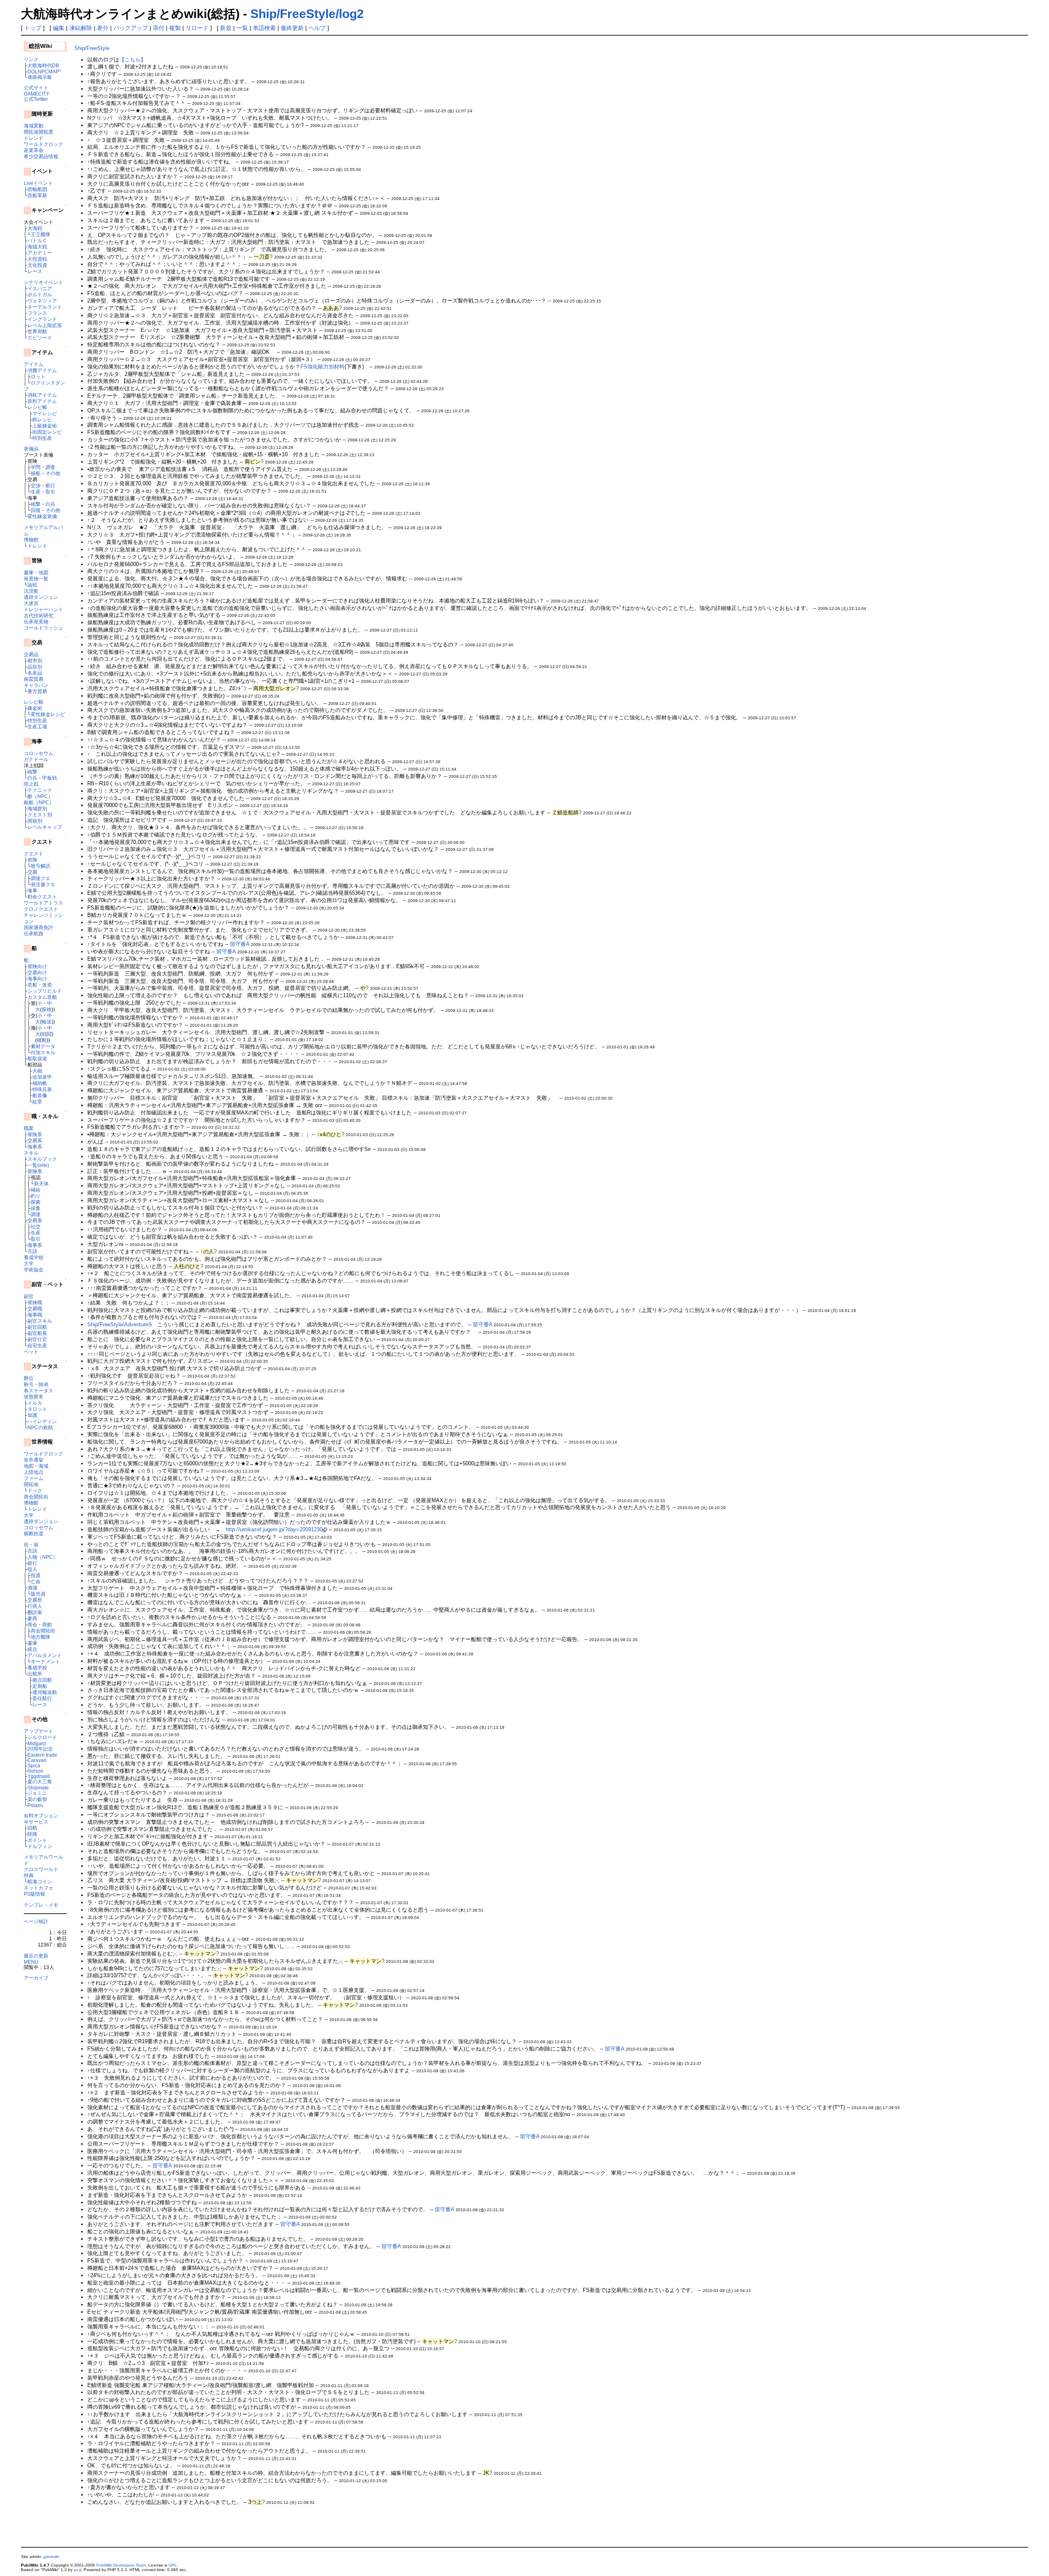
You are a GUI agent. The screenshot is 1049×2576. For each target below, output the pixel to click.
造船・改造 (40, 985)
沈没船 (31, 591)
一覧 (242, 28)
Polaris (35, 1805)
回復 (36, 510)
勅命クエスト (42, 897)
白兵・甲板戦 (42, 778)
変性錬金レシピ (48, 714)
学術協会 (34, 1270)
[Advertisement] (170, 2529)
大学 (29, 1263)
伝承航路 (34, 933)
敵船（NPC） (39, 802)
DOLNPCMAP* (44, 72)
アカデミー (40, 253)
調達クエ (41, 878)
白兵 (50, 504)
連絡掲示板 (40, 77)
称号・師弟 (36, 1384)
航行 (50, 485)
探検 (47, 1009)
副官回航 (37, 1327)
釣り (36, 1196)
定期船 (40, 1686)
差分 (103, 28)
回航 (32, 1828)
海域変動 (34, 126)
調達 (36, 1214)
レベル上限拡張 (45, 325)
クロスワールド (41, 1869)
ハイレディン (42, 1421)
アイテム (34, 364)
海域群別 (37, 808)
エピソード (40, 338)
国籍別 (35, 821)
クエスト (34, 854)
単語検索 (264, 28)
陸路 (32, 1834)
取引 (50, 492)
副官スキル (40, 1321)
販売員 (38, 1594)
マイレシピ (45, 413)
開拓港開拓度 (39, 132)
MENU (31, 1962)
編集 (59, 28)
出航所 (35, 1674)
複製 (175, 28)
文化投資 (37, 265)
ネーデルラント (45, 307)
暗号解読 (41, 866)
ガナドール (36, 759)
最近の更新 (36, 1956)
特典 (29, 1875)
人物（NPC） (43, 1557)
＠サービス (36, 1822)
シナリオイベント (43, 282)
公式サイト (36, 88)
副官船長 (37, 1333)
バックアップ (131, 28)
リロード (197, 28)
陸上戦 (31, 784)
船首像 (40, 1095)
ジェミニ (37, 1793)
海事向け (37, 979)
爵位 (29, 1378)
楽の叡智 (37, 1799)
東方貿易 (37, 691)
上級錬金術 (45, 426)
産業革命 (34, 150)
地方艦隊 (41, 1637)
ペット (31, 1352)
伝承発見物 (36, 622)
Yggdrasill (39, 1776)
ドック (35, 1490)
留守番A (240, 944)
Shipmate (38, 1788)
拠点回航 (42, 1680)
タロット (37, 1409)
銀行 (32, 1563)
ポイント (37, 1840)
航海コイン (40, 1881)
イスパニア (40, 288)
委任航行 (42, 1698)
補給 (36, 1190)
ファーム (34, 1478)
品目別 (35, 667)
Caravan (37, 1760)
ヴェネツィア (42, 301)
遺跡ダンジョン (41, 597)
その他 (53, 473)
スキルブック (42, 1159)
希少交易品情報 (41, 156)
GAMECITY (36, 94)
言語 (32, 1251)
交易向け (37, 972)
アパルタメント (45, 1655)
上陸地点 (34, 1472)
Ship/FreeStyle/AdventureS (120, 1324)
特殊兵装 (42, 1089)
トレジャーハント (43, 609)
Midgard (37, 1743)
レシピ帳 (37, 407)
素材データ (43, 1046)
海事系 (35, 1147)
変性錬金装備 (42, 516)
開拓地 (31, 1484)
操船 (36, 473)
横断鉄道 (34, 1534)
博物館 (31, 540)
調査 (50, 467)
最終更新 (292, 28)
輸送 (47, 1022)
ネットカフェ (39, 1888)
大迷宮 (31, 603)
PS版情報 (34, 1894)
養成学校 (34, 1257)
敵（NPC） (40, 796)
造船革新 (37, 195)
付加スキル (43, 1052)
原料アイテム (42, 401)
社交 (36, 1227)
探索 (36, 1202)
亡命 (36, 1581)
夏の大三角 (40, 1781)
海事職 (35, 1315)
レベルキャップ (45, 827)
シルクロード (42, 1737)
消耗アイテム (42, 395)
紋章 (37, 1102)
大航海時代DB (43, 65)
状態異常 (34, 1397)
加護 (32, 1415)
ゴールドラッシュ (43, 628)
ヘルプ (317, 28)
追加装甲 (42, 1077)
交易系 (35, 1140)
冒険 (32, 860)
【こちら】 (133, 60)
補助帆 (40, 1083)
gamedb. (52, 2557)
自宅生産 (37, 1345)
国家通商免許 (39, 927)
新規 (226, 28)
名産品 (35, 673)
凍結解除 (81, 28)
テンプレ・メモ (41, 1905)
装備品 (31, 449)
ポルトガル (40, 294)
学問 (36, 467)
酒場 (32, 1588)
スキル (31, 1153)
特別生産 (42, 438)
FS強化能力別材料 (322, 367)
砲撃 (36, 504)
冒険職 (35, 1302)
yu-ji (77, 2570)
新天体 (41, 1183)
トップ (33, 28)
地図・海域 (36, 1466)
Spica (34, 1765)
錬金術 (35, 708)
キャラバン (36, 685)
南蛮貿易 (34, 679)
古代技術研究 (39, 615)
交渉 (36, 485)
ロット (38, 376)
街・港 (31, 1545)
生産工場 (37, 726)
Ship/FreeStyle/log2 (307, 14)
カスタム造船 (42, 997)
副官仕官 (37, 1339)
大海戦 (35, 228)
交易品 (31, 654)
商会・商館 (40, 1624)
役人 (32, 1569)
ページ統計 (36, 1921)
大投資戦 (37, 259)
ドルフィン (40, 1846)
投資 (36, 1575)
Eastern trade (42, 1755)
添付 (159, 28)
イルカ (35, 1403)
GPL (173, 2565)
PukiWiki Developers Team (121, 2565)
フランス (37, 313)
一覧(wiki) (38, 1165)
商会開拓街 (36, 1497)
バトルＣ (37, 240)
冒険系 (35, 1134)
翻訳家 (35, 1612)
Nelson (35, 1771)
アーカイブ (36, 1978)
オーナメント (45, 1661)
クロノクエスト (41, 909)
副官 (29, 1296)
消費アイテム (42, 370)
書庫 (32, 1643)
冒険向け (37, 966)
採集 (36, 1208)
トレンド (34, 138)
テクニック (40, 790)
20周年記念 (40, 1749)
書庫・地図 (36, 572)
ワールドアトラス (43, 903)
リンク (31, 59)
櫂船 (42, 1040)
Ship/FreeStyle (92, 48)
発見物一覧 (36, 579)
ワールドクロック (43, 144)
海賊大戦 (37, 247)
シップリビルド (45, 991)
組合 (32, 1649)
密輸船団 (37, 189)
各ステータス (39, 1390)
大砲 (37, 1071)
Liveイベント (38, 183)
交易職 (35, 1308)
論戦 (32, 585)
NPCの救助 (40, 1427)
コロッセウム (39, 753)
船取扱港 (37, 1058)
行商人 (35, 1606)
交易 (32, 872)
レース (35, 271)
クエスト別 (40, 815)
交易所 (35, 1600)
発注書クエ (43, 884)
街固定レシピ (47, 432)
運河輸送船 (45, 1692)
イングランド (42, 319)
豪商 (32, 1618)
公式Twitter (36, 99)
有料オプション (41, 1815)
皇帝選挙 (34, 1460)
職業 (29, 1128)
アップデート (39, 1731)
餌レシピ (42, 419)
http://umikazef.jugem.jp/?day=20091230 (274, 1529)
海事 (32, 890)
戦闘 (47, 1034)
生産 (36, 492)
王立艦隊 (41, 234)
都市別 (35, 660)
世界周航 (37, 331)
